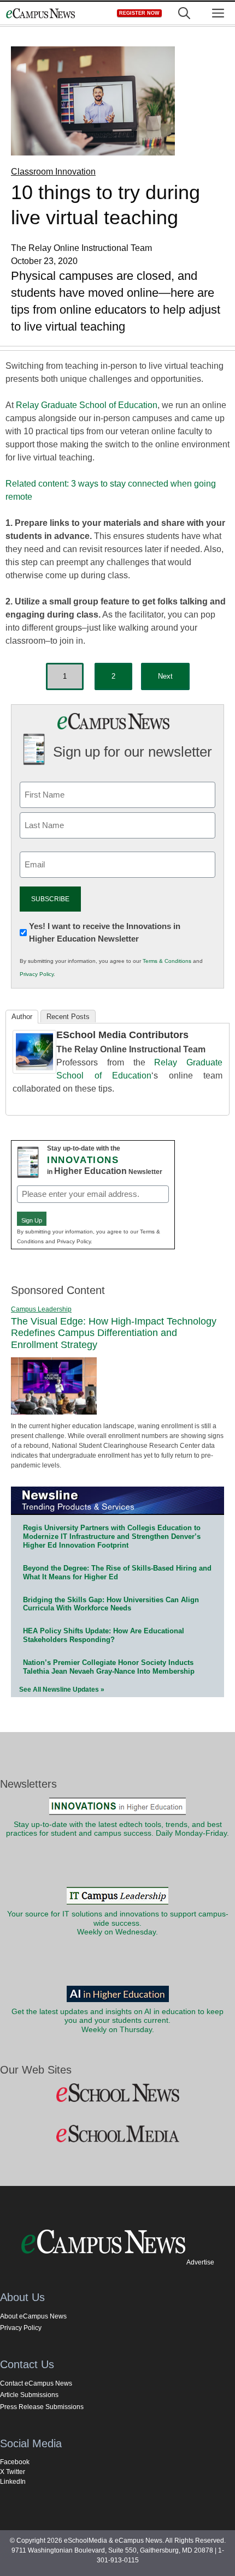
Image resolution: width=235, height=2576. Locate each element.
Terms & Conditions (167, 961)
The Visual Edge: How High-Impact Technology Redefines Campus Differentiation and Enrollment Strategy (114, 1333)
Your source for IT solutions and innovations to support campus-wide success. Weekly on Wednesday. (118, 1923)
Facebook (15, 2462)
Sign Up (32, 1220)
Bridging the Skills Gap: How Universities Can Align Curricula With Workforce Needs (111, 1604)
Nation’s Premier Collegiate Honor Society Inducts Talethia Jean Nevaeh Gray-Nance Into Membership (109, 1667)
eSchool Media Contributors (122, 1035)
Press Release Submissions (42, 2407)
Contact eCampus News (36, 2383)
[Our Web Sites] (117, 2093)
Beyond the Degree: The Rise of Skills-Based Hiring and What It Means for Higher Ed (117, 1572)
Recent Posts (68, 1017)
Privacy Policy (37, 974)
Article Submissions (29, 2395)
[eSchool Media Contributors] (34, 1071)
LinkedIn (13, 2482)
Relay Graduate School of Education (87, 405)
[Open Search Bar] (184, 13)
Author (22, 1017)
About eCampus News (33, 2316)
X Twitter (13, 2472)
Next (165, 676)
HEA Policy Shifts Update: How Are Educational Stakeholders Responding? (104, 1635)
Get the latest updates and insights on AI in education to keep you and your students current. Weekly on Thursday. (117, 2021)
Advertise (200, 2262)
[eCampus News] (40, 13)
